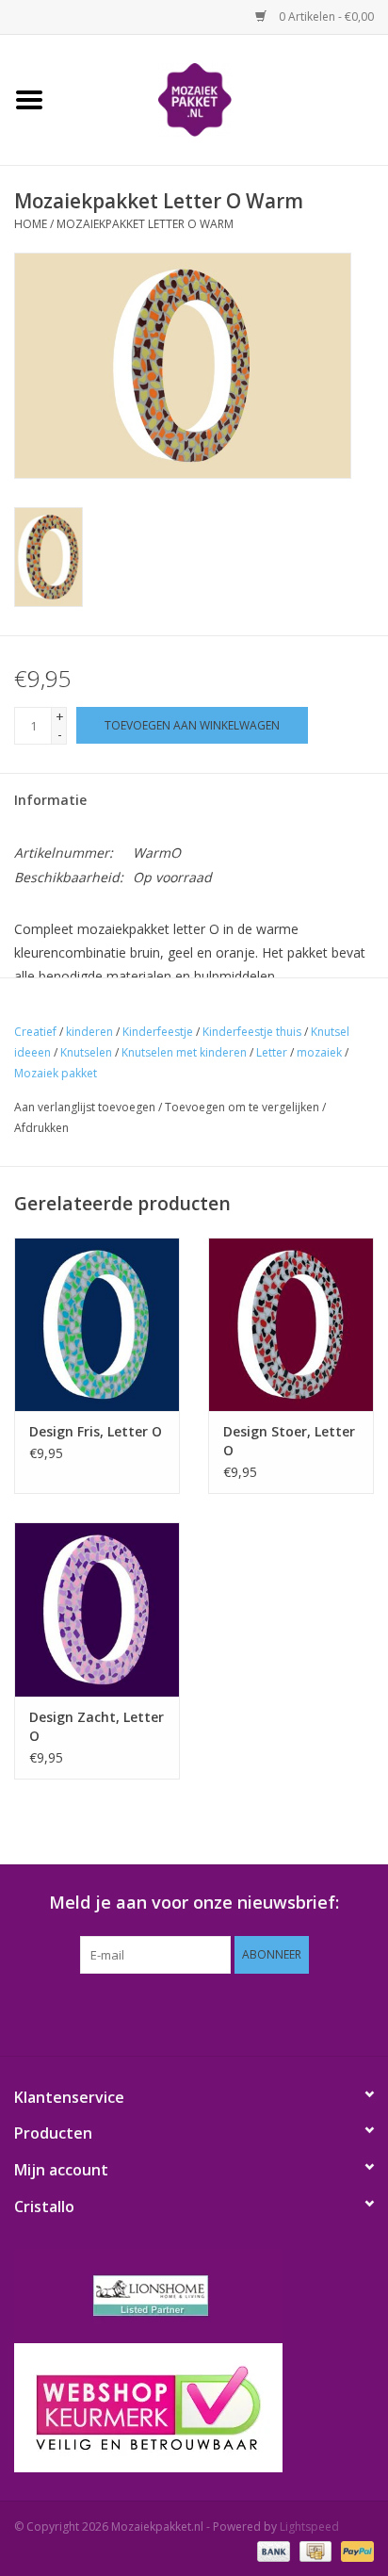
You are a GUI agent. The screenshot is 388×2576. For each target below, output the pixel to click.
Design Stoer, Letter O (289, 1441)
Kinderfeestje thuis (252, 1032)
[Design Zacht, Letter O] (97, 1609)
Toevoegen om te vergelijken (243, 1107)
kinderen (89, 1032)
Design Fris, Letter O (96, 1431)
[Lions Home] (194, 2296)
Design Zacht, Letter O (97, 1726)
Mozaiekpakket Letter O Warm (145, 224)
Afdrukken (41, 1128)
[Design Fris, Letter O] (97, 1324)
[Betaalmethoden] (272, 2550)
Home (31, 224)
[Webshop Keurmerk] (194, 2408)
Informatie (50, 800)
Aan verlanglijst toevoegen (85, 1107)
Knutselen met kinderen (184, 1052)
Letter (272, 1052)
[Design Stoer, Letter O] (291, 1324)
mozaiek (319, 1052)
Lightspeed (309, 2527)
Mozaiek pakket (56, 1073)
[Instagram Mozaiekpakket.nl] (279, 2012)
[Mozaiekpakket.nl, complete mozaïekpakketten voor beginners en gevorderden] (223, 98)
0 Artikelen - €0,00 (325, 16)
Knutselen (86, 1052)
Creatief (35, 1032)
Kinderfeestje (158, 1032)
